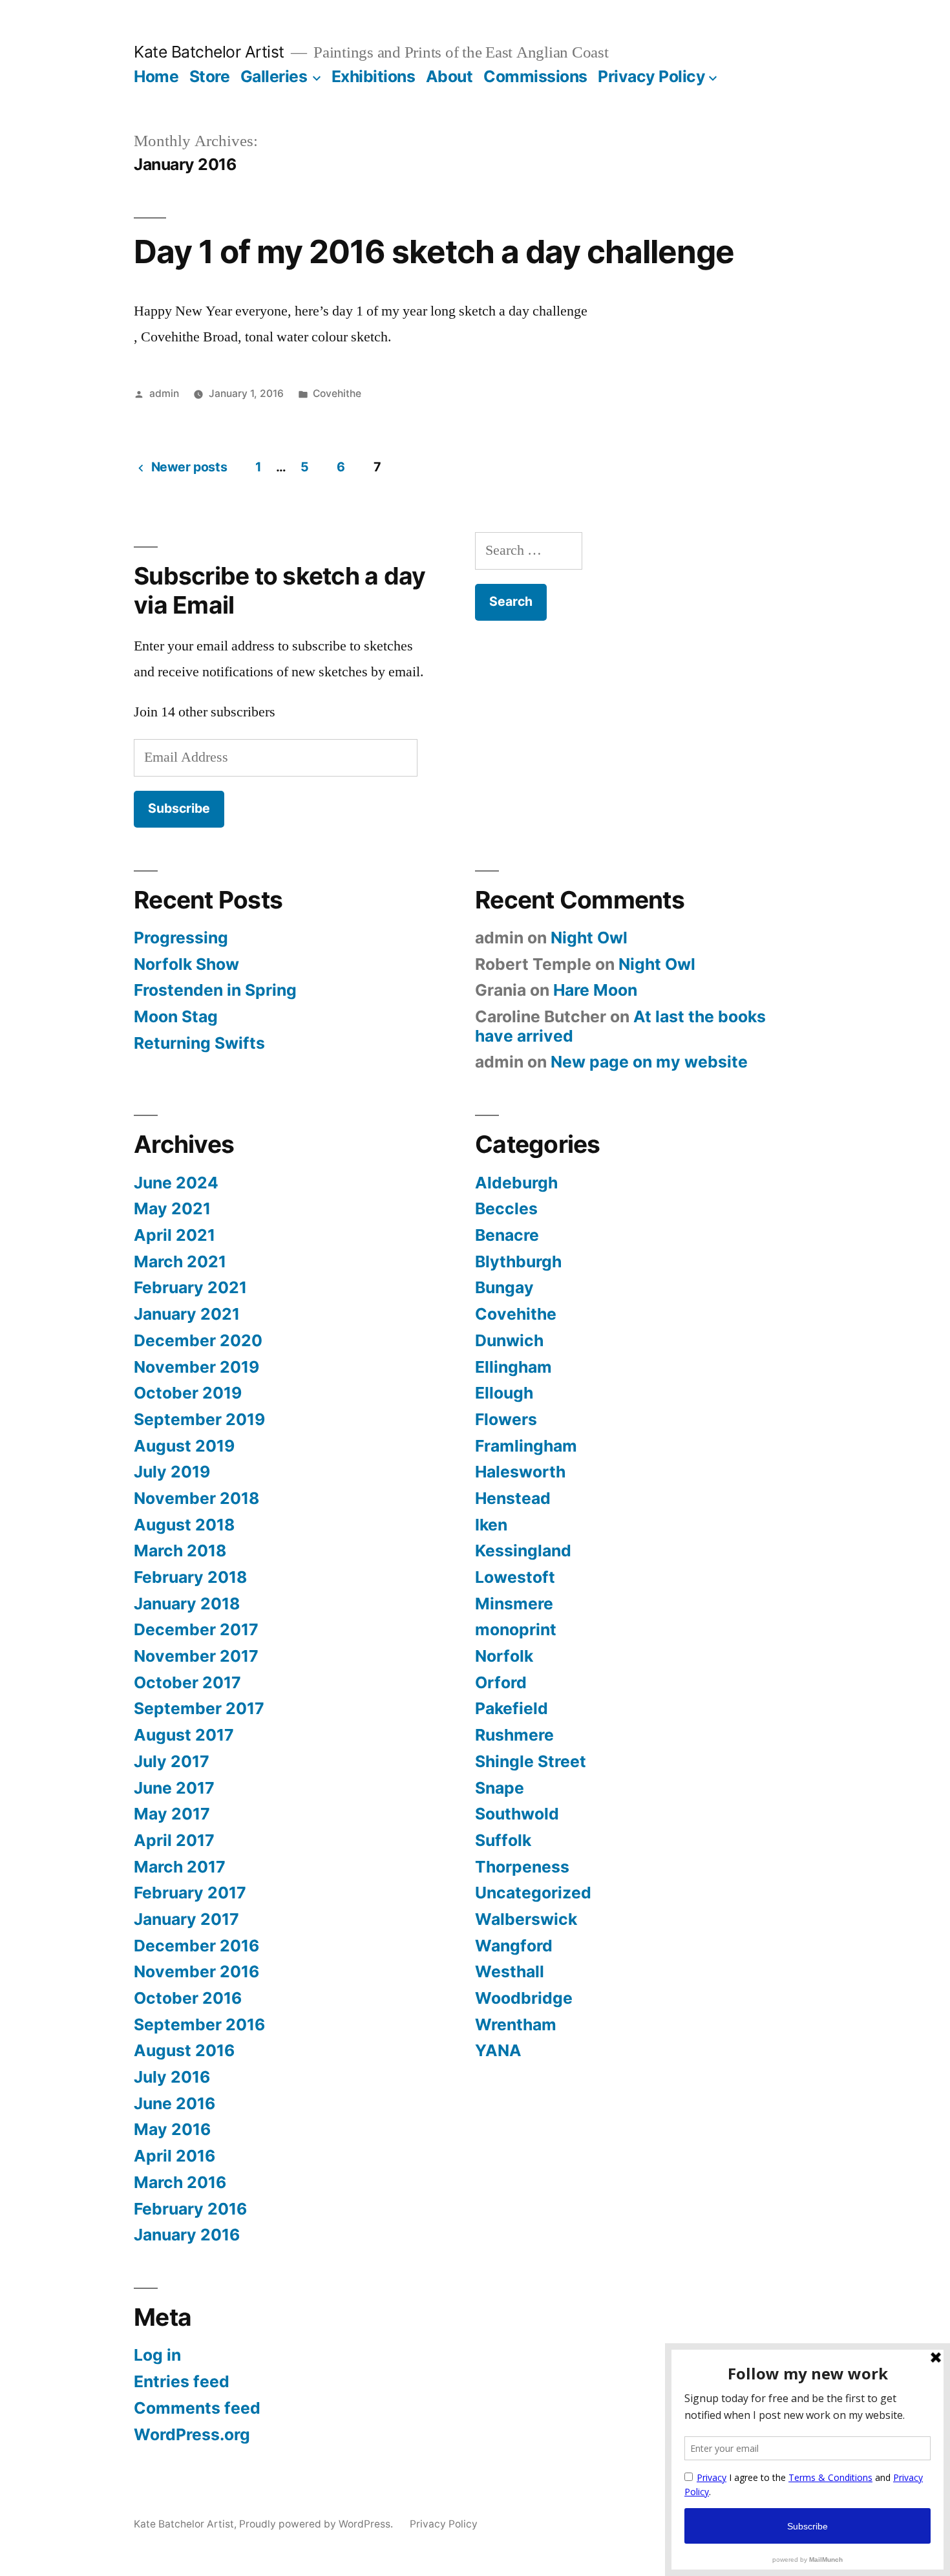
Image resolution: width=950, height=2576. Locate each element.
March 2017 (180, 1867)
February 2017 (190, 1893)
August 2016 (184, 2050)
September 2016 (199, 2024)
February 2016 (190, 2209)
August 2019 (184, 1446)
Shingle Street (531, 1761)
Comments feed (197, 2408)
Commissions (535, 76)
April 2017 (174, 1840)
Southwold (517, 1814)
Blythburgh (518, 1261)
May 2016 (172, 2129)
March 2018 (180, 1551)
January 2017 (186, 1919)
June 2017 (174, 1788)
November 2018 (196, 1498)
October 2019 (188, 1393)
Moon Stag (176, 1016)
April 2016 (174, 2156)
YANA (498, 2050)
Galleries (274, 76)
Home (156, 76)
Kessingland (523, 1551)
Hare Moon (595, 990)
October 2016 (188, 1998)
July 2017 (172, 1761)
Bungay (504, 1287)
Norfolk (504, 1656)
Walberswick (526, 1919)
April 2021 (174, 1235)
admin (164, 393)
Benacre (507, 1235)
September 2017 (199, 1708)
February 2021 (190, 1287)
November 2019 (196, 1367)
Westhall (510, 1971)
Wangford (514, 1946)
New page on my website (649, 1062)
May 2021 (172, 1208)
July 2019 (172, 1472)
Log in (157, 2355)
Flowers (506, 1419)
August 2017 (184, 1735)
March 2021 (180, 1261)
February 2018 (190, 1577)
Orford (501, 1682)
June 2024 (176, 1183)
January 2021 (187, 1314)
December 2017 (196, 1629)
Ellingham (513, 1367)
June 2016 (174, 2103)
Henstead (513, 1498)
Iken (491, 1525)
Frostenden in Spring (215, 990)
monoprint (516, 1629)
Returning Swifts (199, 1043)
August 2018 (184, 1525)
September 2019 (199, 1419)
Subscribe (179, 808)
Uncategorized (533, 1893)
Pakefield (512, 1708)
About (449, 76)
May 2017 (172, 1814)
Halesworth (520, 1472)
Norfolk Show (186, 964)
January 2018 (187, 1604)
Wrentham (516, 2024)
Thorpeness (522, 1867)
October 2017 (187, 1682)
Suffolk (503, 1840)
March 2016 (180, 2182)
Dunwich (509, 1340)
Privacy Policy (651, 76)
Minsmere (514, 1604)
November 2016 (196, 1971)
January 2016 (187, 2235)
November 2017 (196, 1656)
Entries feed (182, 2381)
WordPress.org (192, 2434)
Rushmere (514, 1735)
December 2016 (196, 1946)
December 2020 (198, 1340)
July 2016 (172, 2077)
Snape (500, 1788)
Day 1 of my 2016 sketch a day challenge (434, 252)
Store (210, 76)
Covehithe (337, 393)
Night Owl (589, 938)
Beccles (506, 1208)
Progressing (181, 938)
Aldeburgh (516, 1183)
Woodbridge (524, 1998)
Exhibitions (374, 76)
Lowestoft (515, 1577)
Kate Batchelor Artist (209, 52)
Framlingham (526, 1446)
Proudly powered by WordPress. (317, 2524)
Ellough (504, 1393)
